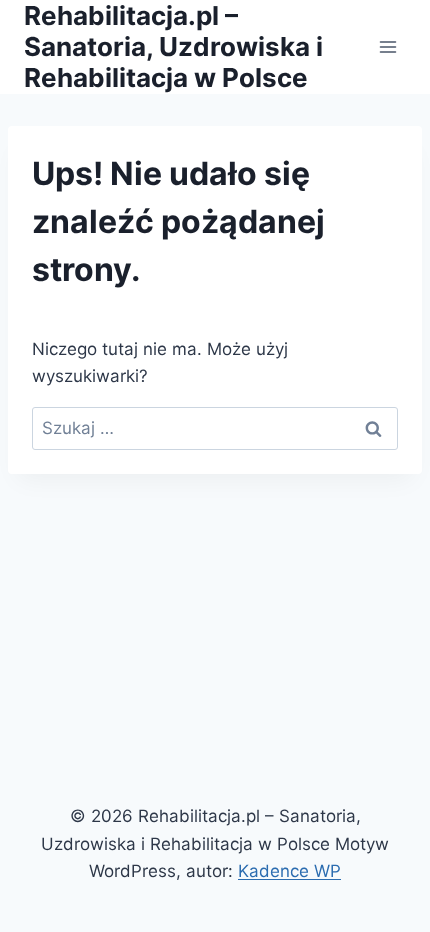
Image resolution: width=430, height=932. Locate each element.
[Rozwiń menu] (387, 46)
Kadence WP (289, 871)
